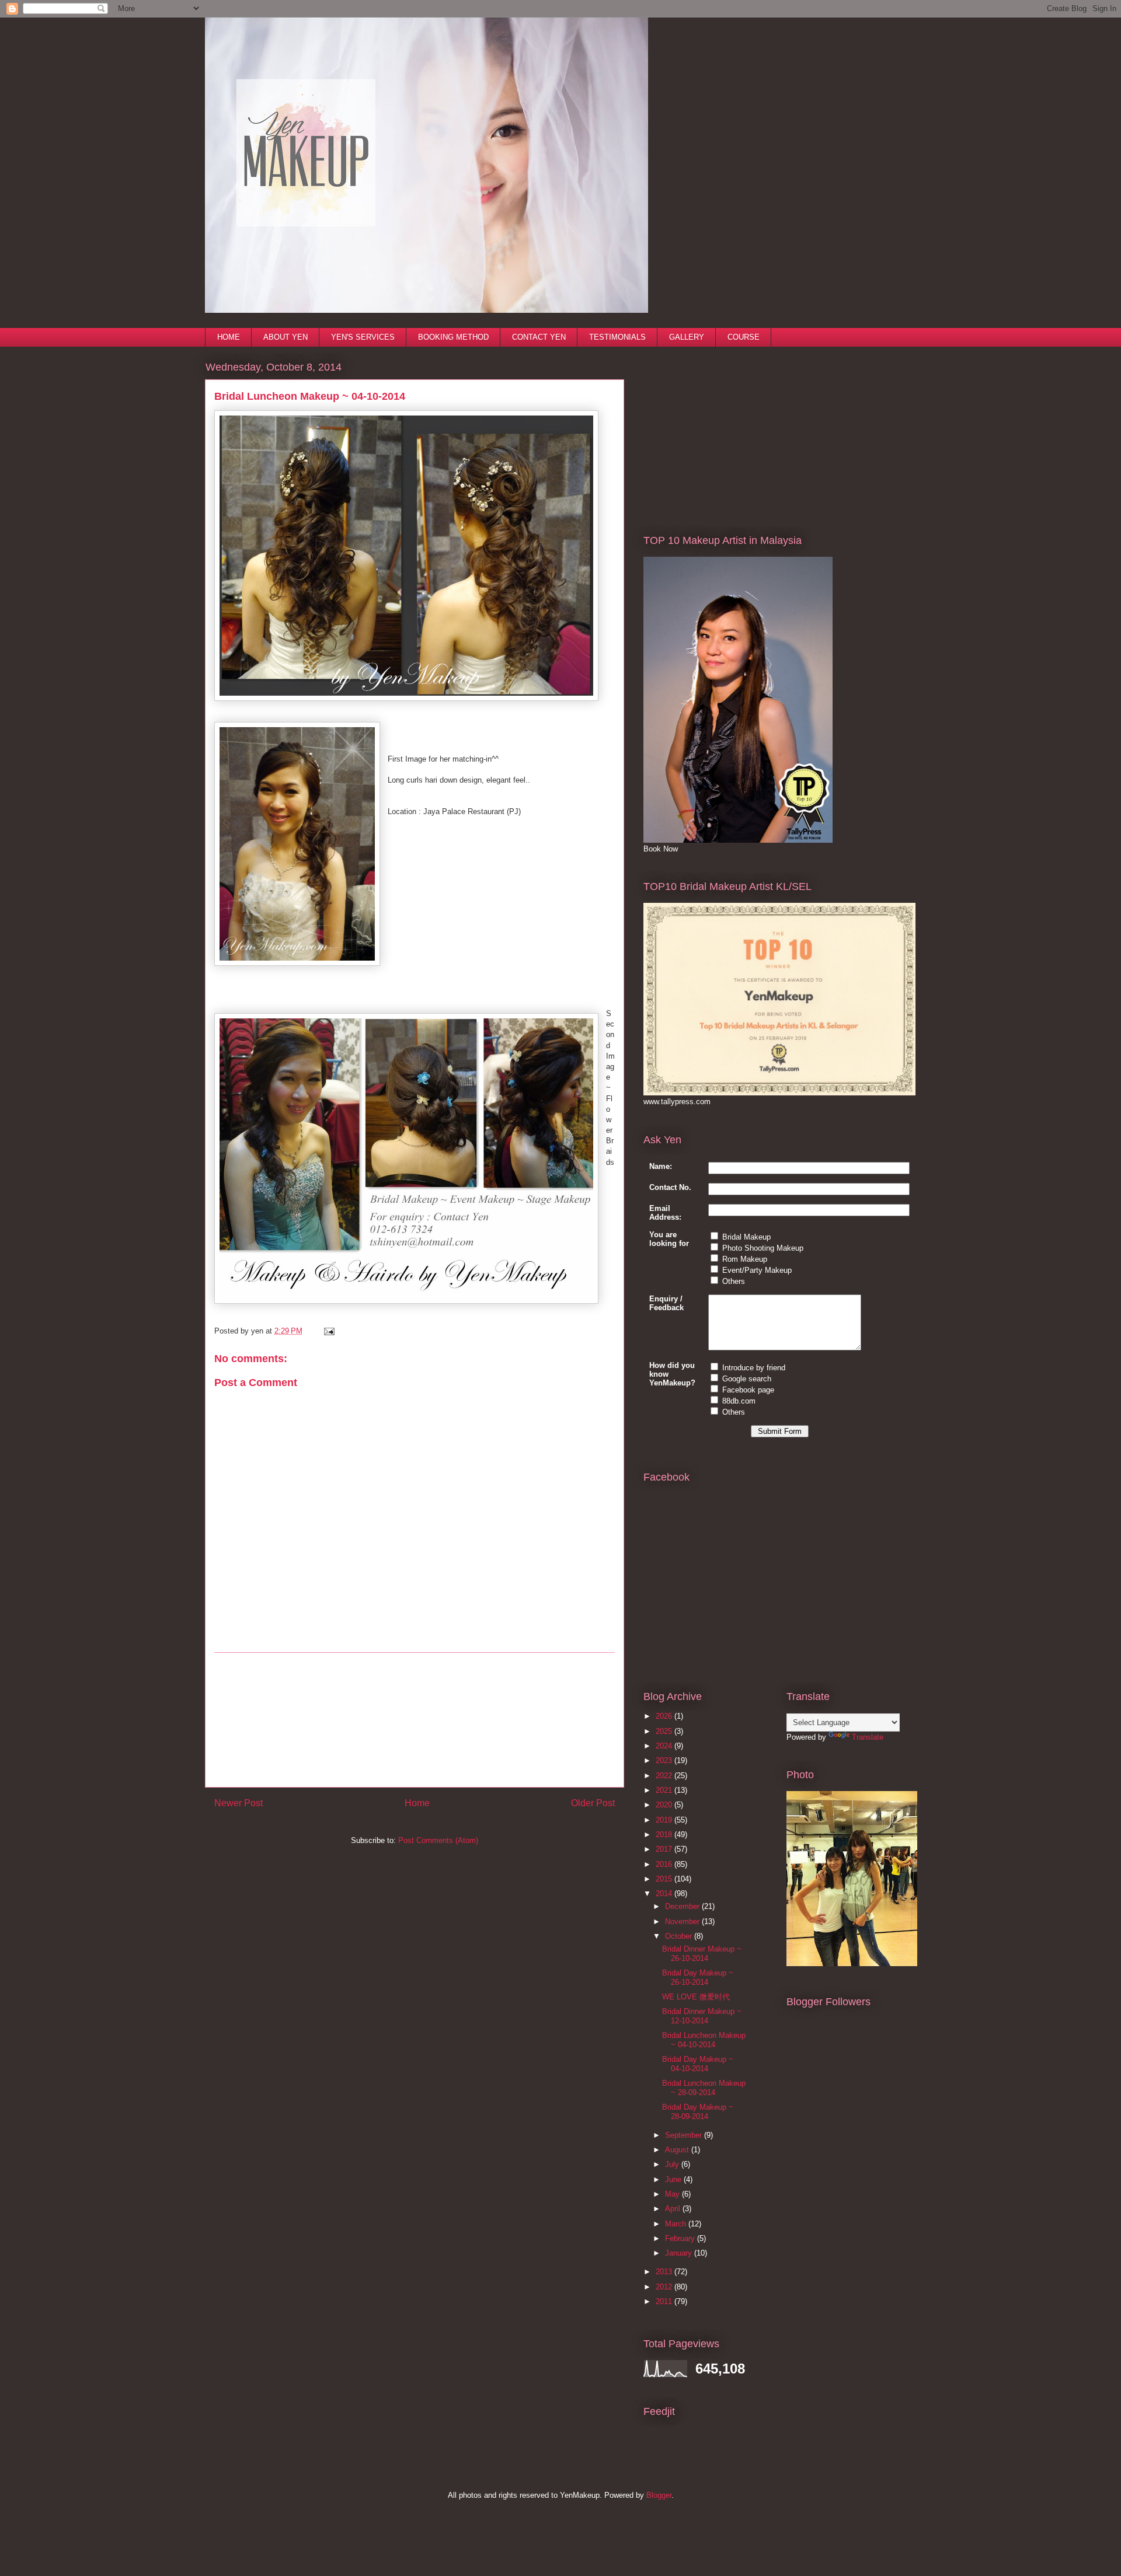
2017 (665, 1849)
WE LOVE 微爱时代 (696, 1997)
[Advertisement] (415, 1720)
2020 (665, 1805)
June (674, 2179)
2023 (665, 1760)
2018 (665, 1835)
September (685, 2135)
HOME (229, 337)
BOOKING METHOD (453, 337)
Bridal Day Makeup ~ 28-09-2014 (698, 2112)
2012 (665, 2287)
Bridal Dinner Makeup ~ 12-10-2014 (702, 2016)
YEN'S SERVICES (363, 337)
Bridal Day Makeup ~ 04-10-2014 (698, 2064)
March (677, 2224)
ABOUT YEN (286, 337)
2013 (665, 2272)
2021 (665, 1790)
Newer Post (239, 1803)
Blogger (659, 2495)
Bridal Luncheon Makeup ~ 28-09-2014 (704, 2088)
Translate (868, 1737)
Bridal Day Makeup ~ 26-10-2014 (698, 1978)
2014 (665, 1893)
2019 (665, 1820)
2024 (665, 1746)
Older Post (593, 1803)
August (678, 2150)
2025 (665, 1731)
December (683, 1906)
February (681, 2238)
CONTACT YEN (539, 337)
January (680, 2253)
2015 (665, 1879)
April (674, 2209)
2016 (665, 1864)
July (673, 2164)
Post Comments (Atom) (438, 1840)
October (680, 1936)
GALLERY (687, 337)
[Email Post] (327, 1331)
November (683, 1921)
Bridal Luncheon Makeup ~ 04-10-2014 (704, 2040)
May (673, 2194)
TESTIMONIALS (617, 337)
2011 (665, 2301)
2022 (665, 1776)
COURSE (744, 337)
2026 (665, 1716)
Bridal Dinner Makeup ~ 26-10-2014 (702, 1954)
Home (417, 1803)
